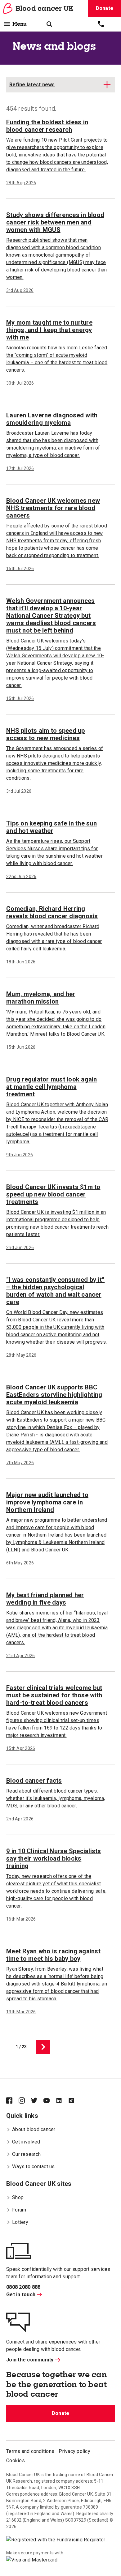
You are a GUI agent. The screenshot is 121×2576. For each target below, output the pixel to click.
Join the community (30, 2360)
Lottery (20, 2222)
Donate (61, 2413)
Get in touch (21, 2295)
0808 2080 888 (23, 2287)
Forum (19, 2210)
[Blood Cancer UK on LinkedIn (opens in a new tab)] (62, 2101)
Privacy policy (74, 2451)
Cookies (16, 2461)
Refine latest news (32, 85)
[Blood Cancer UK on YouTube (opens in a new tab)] (50, 2101)
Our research (26, 2154)
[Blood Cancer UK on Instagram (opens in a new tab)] (25, 2101)
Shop (18, 2197)
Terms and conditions (30, 2451)
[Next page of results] (43, 2047)
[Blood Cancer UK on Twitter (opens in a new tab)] (37, 2101)
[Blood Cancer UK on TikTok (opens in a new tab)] (74, 2101)
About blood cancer (34, 2129)
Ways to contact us (34, 2167)
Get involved (26, 2142)
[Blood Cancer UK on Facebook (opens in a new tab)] (12, 2101)
